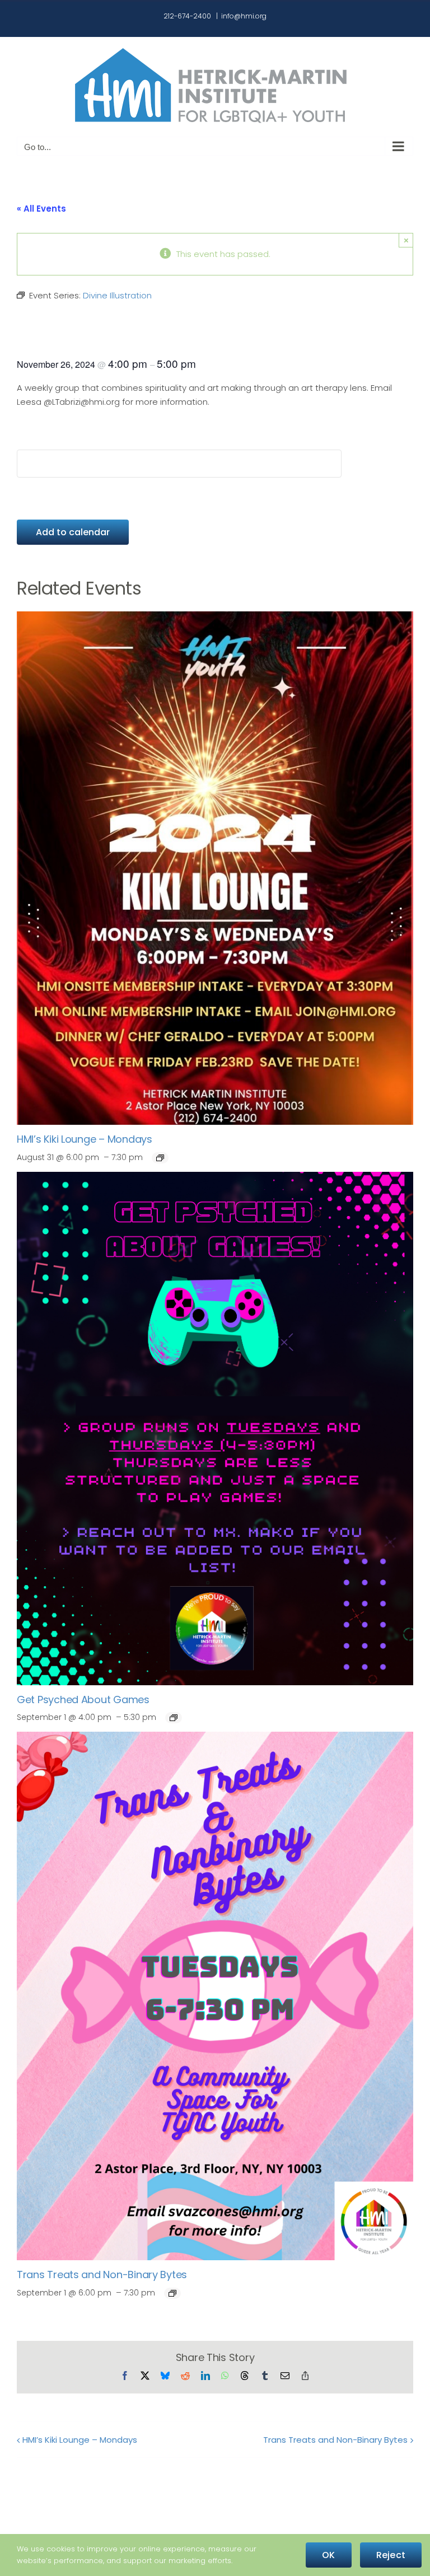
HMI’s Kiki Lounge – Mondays (85, 1139)
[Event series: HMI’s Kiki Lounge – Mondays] (160, 1158)
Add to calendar (73, 532)
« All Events (41, 209)
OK (328, 2555)
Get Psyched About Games (83, 1700)
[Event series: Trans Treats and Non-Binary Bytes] (172, 2293)
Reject (391, 2555)
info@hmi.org (244, 16)
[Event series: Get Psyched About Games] (174, 1718)
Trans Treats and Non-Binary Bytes (102, 2275)
